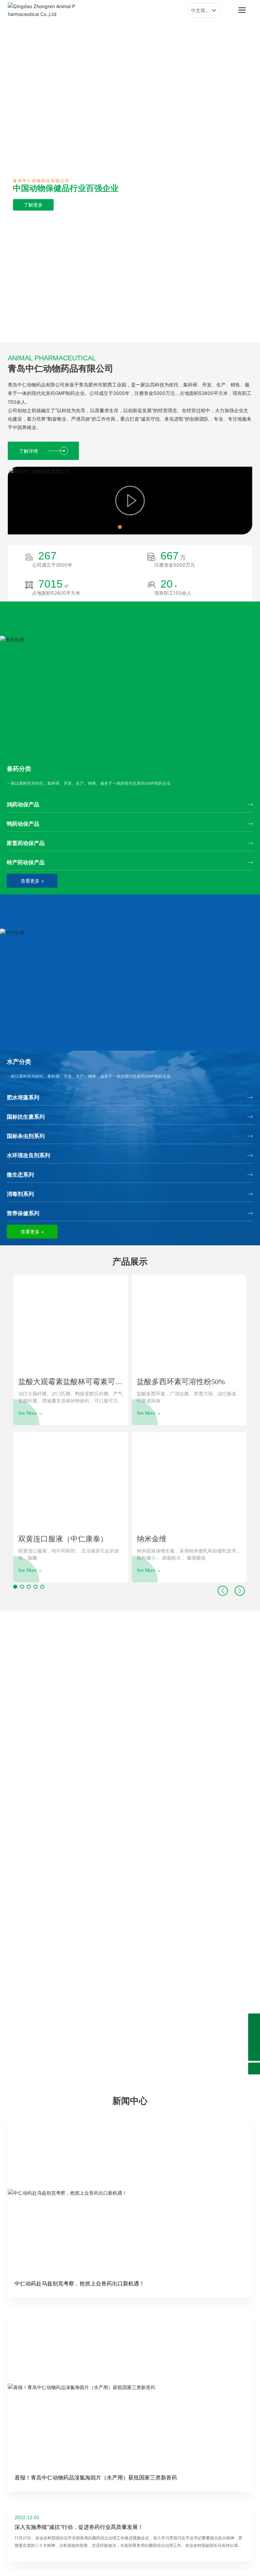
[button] (124, 335)
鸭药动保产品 (23, 824)
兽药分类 (19, 769)
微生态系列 (20, 1175)
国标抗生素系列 (26, 1117)
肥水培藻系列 (23, 1097)
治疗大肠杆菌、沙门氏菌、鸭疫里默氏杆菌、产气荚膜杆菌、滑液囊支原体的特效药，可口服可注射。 (70, 1401)
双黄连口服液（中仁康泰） (63, 1539)
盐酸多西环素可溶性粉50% (181, 1382)
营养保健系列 (23, 1213)
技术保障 (130, 1815)
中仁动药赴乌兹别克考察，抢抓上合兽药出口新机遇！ (80, 2283)
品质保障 (130, 1924)
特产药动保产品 (26, 862)
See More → (30, 1413)
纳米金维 (152, 1539)
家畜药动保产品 (26, 843)
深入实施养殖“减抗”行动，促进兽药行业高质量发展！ (79, 2527)
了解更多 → (130, 1736)
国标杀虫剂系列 (26, 1136)
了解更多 (41, 218)
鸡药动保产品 (23, 804)
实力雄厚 (130, 1706)
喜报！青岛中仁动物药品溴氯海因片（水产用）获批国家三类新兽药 (96, 2477)
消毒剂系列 (20, 1194)
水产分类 (19, 1062)
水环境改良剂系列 (28, 1155)
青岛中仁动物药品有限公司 (61, 368)
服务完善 (130, 2034)
